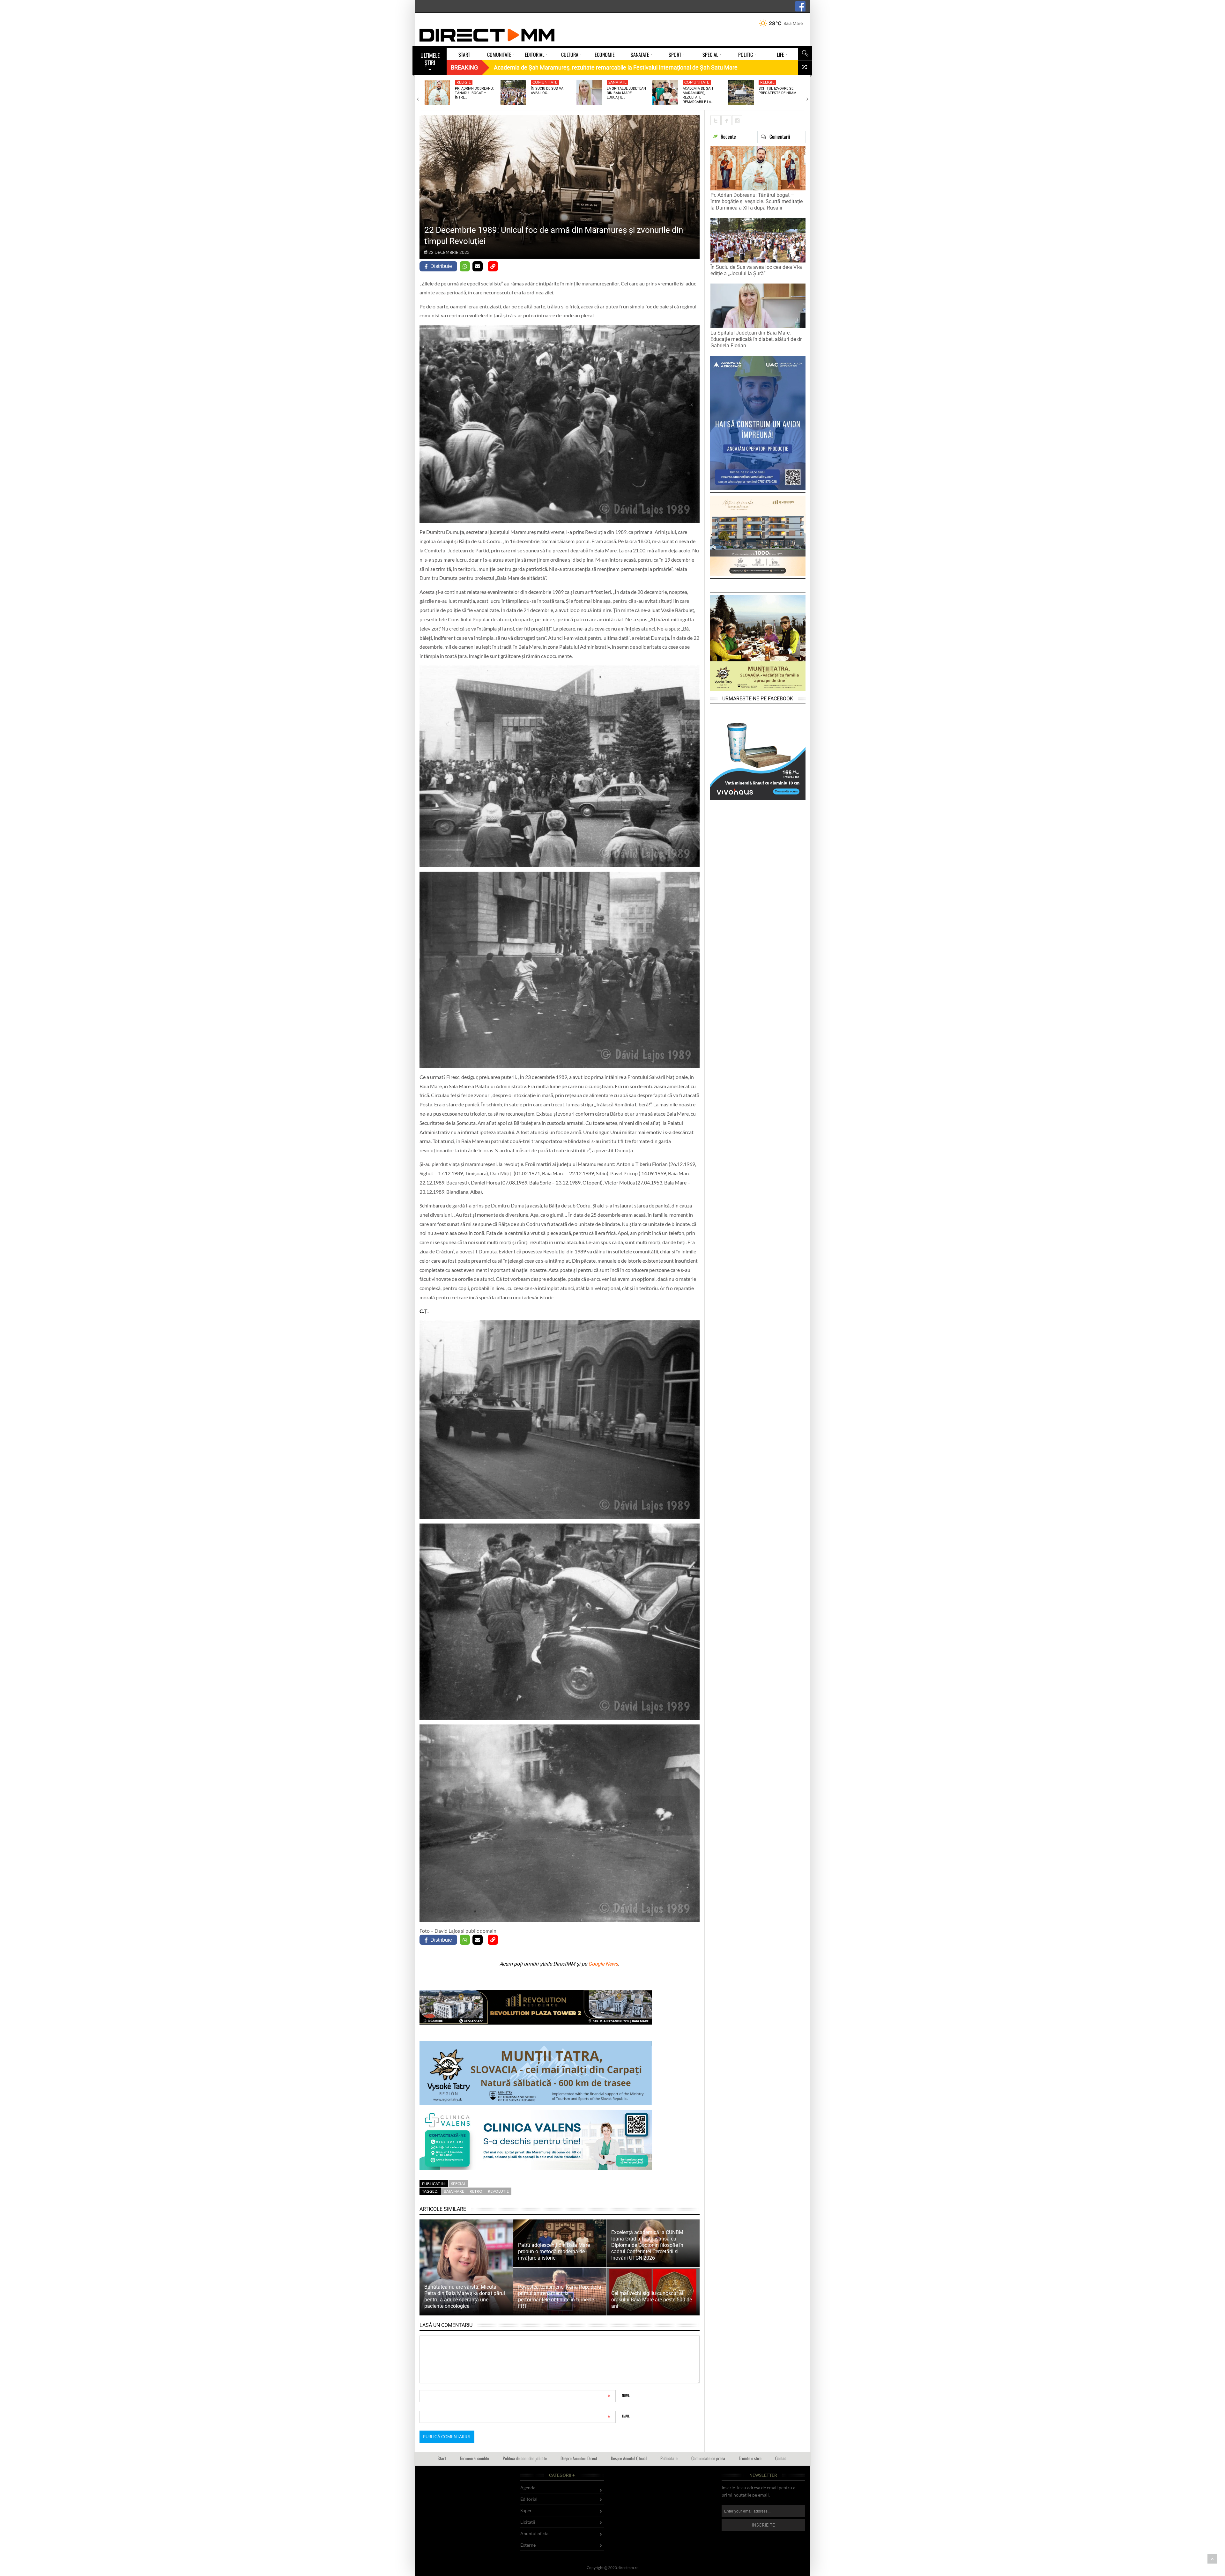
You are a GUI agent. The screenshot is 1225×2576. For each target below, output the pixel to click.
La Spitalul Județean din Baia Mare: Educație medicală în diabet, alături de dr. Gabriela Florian (757, 339)
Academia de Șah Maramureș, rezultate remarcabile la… (698, 95)
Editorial (529, 2499)
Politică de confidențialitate (525, 2458)
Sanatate (617, 82)
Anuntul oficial (535, 2533)
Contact (781, 2458)
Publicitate (669, 2458)
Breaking (464, 67)
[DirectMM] (487, 35)
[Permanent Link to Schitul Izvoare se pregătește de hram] (741, 92)
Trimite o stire (750, 2458)
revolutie (498, 2191)
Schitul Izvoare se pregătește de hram (778, 91)
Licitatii (528, 2522)
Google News (603, 1964)
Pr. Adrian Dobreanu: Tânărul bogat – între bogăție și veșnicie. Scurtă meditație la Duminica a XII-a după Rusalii (757, 201)
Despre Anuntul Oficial (629, 2458)
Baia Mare (454, 2191)
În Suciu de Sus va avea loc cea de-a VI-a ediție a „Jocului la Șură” (756, 270)
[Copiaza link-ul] (493, 266)
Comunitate (545, 82)
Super (526, 2510)
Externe (528, 2545)
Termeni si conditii (474, 2458)
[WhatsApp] (465, 266)
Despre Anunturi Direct (579, 2458)
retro (476, 2191)
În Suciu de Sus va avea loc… (547, 91)
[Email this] (478, 266)
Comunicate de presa (708, 2458)
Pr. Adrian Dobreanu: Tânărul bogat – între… (474, 93)
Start (442, 2458)
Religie (464, 82)
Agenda (528, 2487)
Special (458, 2184)
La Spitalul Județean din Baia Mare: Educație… (626, 93)
